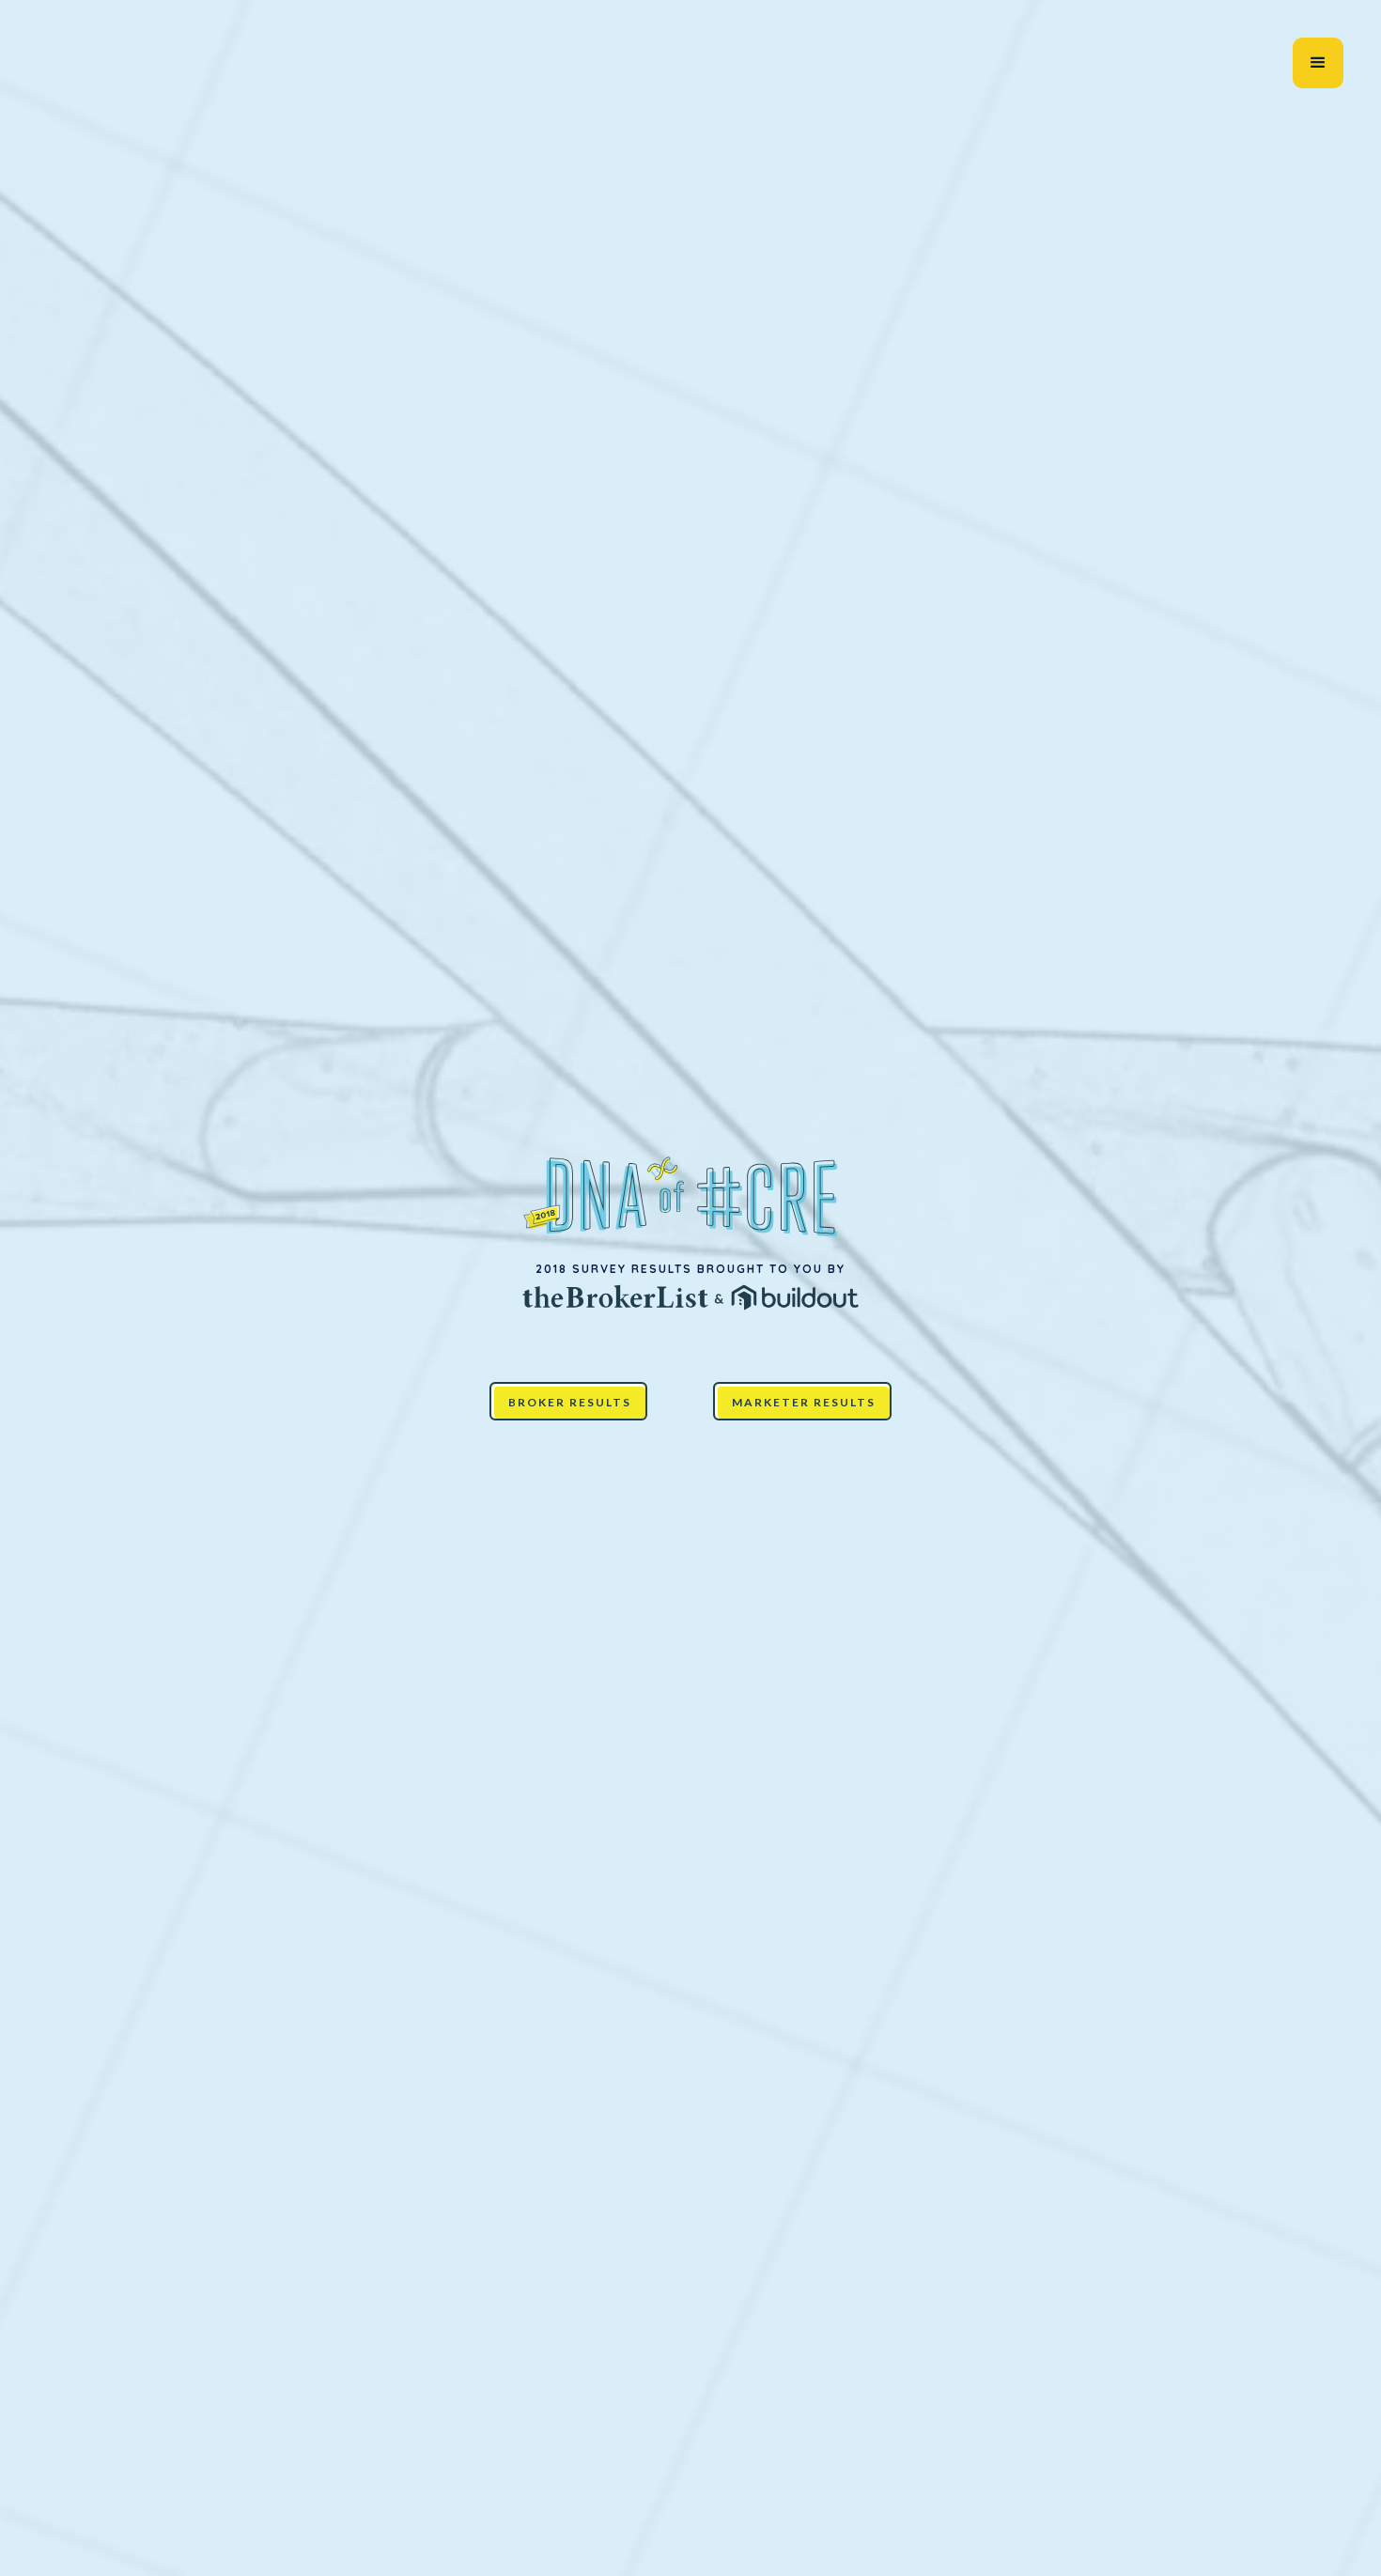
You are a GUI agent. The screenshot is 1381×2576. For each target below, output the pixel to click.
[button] (1318, 63)
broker (758, 2562)
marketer (872, 2562)
